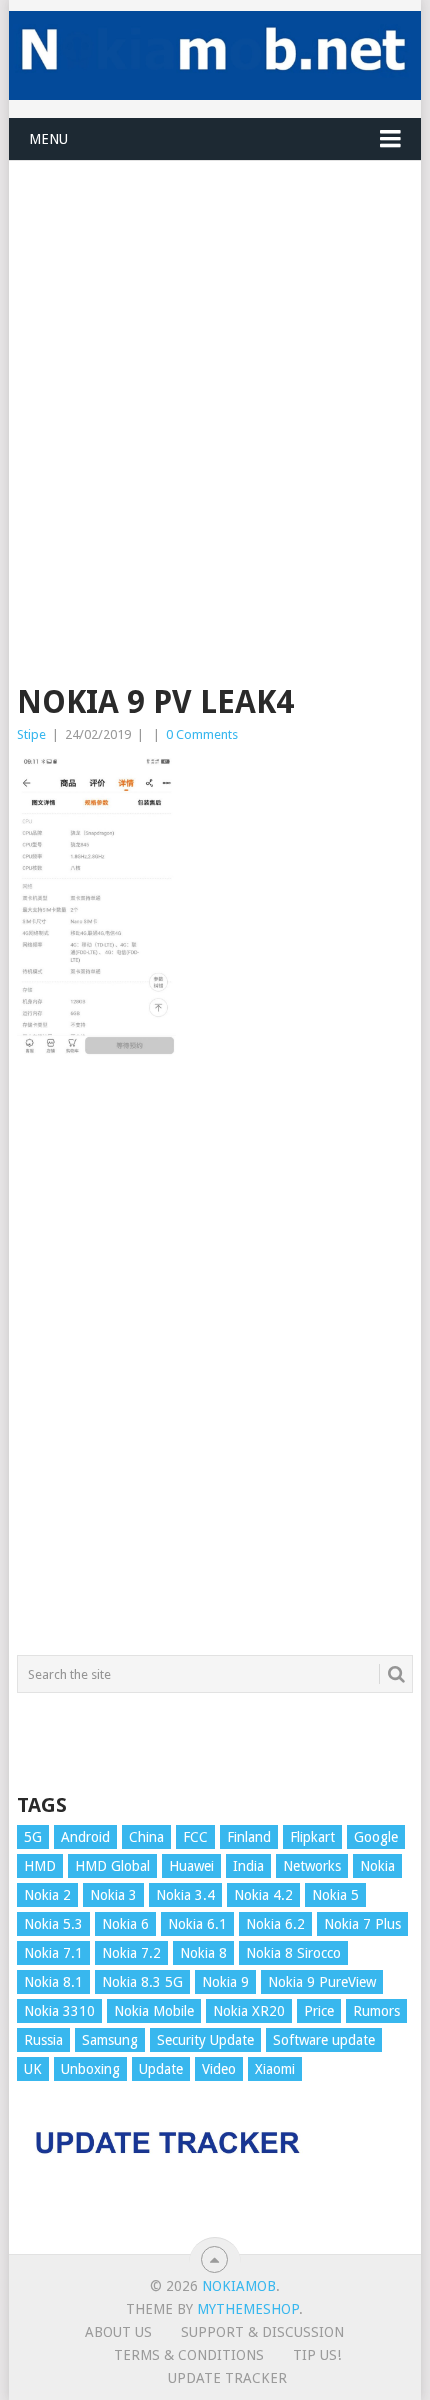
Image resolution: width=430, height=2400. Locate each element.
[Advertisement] (215, 376)
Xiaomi (275, 2069)
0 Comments (202, 734)
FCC (195, 1837)
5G (33, 1837)
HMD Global (112, 1866)
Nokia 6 (125, 1924)
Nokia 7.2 (131, 1953)
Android (85, 1837)
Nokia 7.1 (53, 1953)
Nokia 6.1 (197, 1924)
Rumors (376, 2011)
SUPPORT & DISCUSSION (262, 2332)
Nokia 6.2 (275, 1924)
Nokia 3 (113, 1895)
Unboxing (90, 2069)
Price (319, 2011)
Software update (324, 2040)
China (146, 1837)
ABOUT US (118, 2332)
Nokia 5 (335, 1895)
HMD (40, 1866)
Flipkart (312, 1837)
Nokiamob (239, 2286)
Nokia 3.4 (185, 1895)
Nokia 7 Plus (362, 1924)
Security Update (205, 2040)
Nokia (377, 1866)
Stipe (31, 734)
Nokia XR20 (249, 2011)
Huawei (191, 1866)
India (248, 1866)
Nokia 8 (203, 1953)
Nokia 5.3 (53, 1924)
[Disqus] (215, 1365)
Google (376, 1837)
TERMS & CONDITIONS (189, 2355)
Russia (43, 2040)
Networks (312, 1866)
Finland (249, 1837)
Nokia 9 (225, 1982)
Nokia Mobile (154, 2011)
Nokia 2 (47, 1895)
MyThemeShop (248, 2309)
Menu (48, 139)
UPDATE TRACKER (227, 2378)
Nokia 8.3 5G (142, 1982)
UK (33, 2069)
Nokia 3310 (59, 2011)
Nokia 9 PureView (322, 1982)
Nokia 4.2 (263, 1895)
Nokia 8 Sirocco (293, 1953)
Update (161, 2069)
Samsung (110, 2040)
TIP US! (317, 2355)
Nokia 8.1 (53, 1982)
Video (219, 2069)
